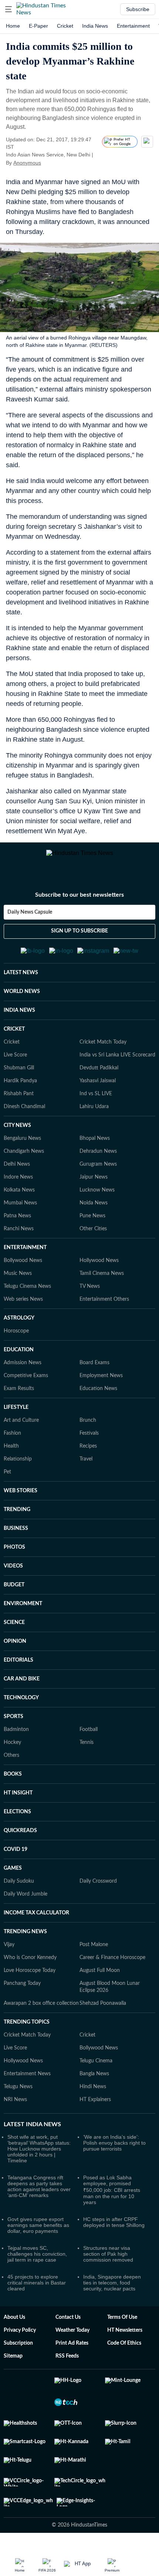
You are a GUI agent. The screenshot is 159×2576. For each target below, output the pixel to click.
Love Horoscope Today (30, 1986)
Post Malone (94, 1960)
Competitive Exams (26, 1391)
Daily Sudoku (19, 1896)
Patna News (17, 1231)
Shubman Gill (19, 1083)
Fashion (12, 1448)
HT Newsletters (125, 2345)
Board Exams (94, 1378)
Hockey (12, 1758)
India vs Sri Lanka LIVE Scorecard (117, 1070)
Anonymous (27, 163)
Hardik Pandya (20, 1096)
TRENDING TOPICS (27, 2037)
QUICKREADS (20, 1846)
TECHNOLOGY (21, 1713)
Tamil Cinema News (102, 1289)
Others (11, 1770)
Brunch (88, 1435)
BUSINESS (16, 1544)
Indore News (18, 1192)
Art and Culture (21, 1435)
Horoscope (16, 1346)
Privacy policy (20, 2345)
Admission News (23, 1378)
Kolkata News (19, 1205)
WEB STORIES (21, 1506)
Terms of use (122, 2332)
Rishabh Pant (19, 1109)
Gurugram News (98, 1179)
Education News (98, 1404)
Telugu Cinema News (27, 1301)
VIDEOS (13, 1581)
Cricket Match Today (103, 1057)
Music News (18, 1289)
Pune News (92, 1231)
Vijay (9, 1960)
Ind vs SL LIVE (96, 1109)
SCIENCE (14, 1638)
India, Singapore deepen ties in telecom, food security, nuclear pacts (112, 2298)
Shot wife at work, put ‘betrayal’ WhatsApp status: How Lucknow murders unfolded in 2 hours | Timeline (39, 2164)
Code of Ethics (124, 2358)
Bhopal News (95, 1153)
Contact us (68, 2332)
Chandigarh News (24, 1166)
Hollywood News (99, 1276)
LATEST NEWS (21, 988)
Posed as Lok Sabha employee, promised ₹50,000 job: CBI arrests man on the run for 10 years (112, 2205)
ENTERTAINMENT (25, 1263)
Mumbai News (20, 1218)
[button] (9, 9)
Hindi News (93, 2102)
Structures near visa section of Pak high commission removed (108, 2269)
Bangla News (94, 2089)
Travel (86, 1474)
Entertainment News (27, 2089)
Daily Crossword (98, 1896)
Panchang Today (22, 1999)
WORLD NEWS (22, 1007)
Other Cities (93, 1244)
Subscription (18, 2358)
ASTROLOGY (19, 1333)
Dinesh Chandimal (24, 1122)
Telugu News (18, 2102)
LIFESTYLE (16, 1423)
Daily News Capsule (30, 921)
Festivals (89, 1448)
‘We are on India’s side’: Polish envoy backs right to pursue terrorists (114, 2158)
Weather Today (72, 2345)
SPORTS (13, 1732)
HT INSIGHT (18, 1808)
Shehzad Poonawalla (103, 2018)
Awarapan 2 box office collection (41, 2018)
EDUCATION (19, 1365)
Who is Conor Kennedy (30, 1973)
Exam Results (19, 1404)
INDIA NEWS (19, 1025)
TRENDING (17, 1525)
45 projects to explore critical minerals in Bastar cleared (37, 2298)
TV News (90, 1301)
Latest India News (32, 2139)
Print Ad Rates (72, 2358)
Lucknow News (97, 1205)
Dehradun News (98, 1166)
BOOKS (13, 1789)
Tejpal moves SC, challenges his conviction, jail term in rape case (37, 2269)
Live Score (15, 1070)
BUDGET (14, 1600)
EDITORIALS (18, 1675)
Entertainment (133, 26)
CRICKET (14, 1044)
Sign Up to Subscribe (79, 939)
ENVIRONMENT (23, 1619)
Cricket (65, 26)
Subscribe (138, 9)
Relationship (18, 1474)
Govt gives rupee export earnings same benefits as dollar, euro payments (38, 2240)
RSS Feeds (67, 2371)
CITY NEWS (17, 1141)
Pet (7, 1487)
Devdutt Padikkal (99, 1083)
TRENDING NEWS (25, 1947)
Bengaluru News (22, 1153)
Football (89, 1745)
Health (11, 1461)
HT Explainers (95, 2115)
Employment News (101, 1391)
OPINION (15, 1656)
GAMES (13, 1883)
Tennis (87, 1758)
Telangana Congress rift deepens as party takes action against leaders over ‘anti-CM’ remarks (39, 2201)
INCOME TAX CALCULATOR (36, 1928)
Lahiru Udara (94, 1122)
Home (13, 26)
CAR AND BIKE (22, 1694)
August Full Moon (100, 1986)
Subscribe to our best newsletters (79, 903)
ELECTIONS (17, 1827)
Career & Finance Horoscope (112, 1973)
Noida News (94, 1218)
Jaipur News (94, 1192)
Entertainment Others (104, 1314)
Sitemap (13, 2371)
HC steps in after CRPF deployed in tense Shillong (114, 2237)
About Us (14, 2332)
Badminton (16, 1745)
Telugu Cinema (96, 2076)
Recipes (88, 1461)
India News (95, 26)
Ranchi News (19, 1244)
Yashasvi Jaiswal (98, 1096)
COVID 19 (16, 1865)
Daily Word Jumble (26, 1909)
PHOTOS (14, 1562)
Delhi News (17, 1179)
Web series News (23, 1314)
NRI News (15, 2115)
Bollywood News (23, 1276)
